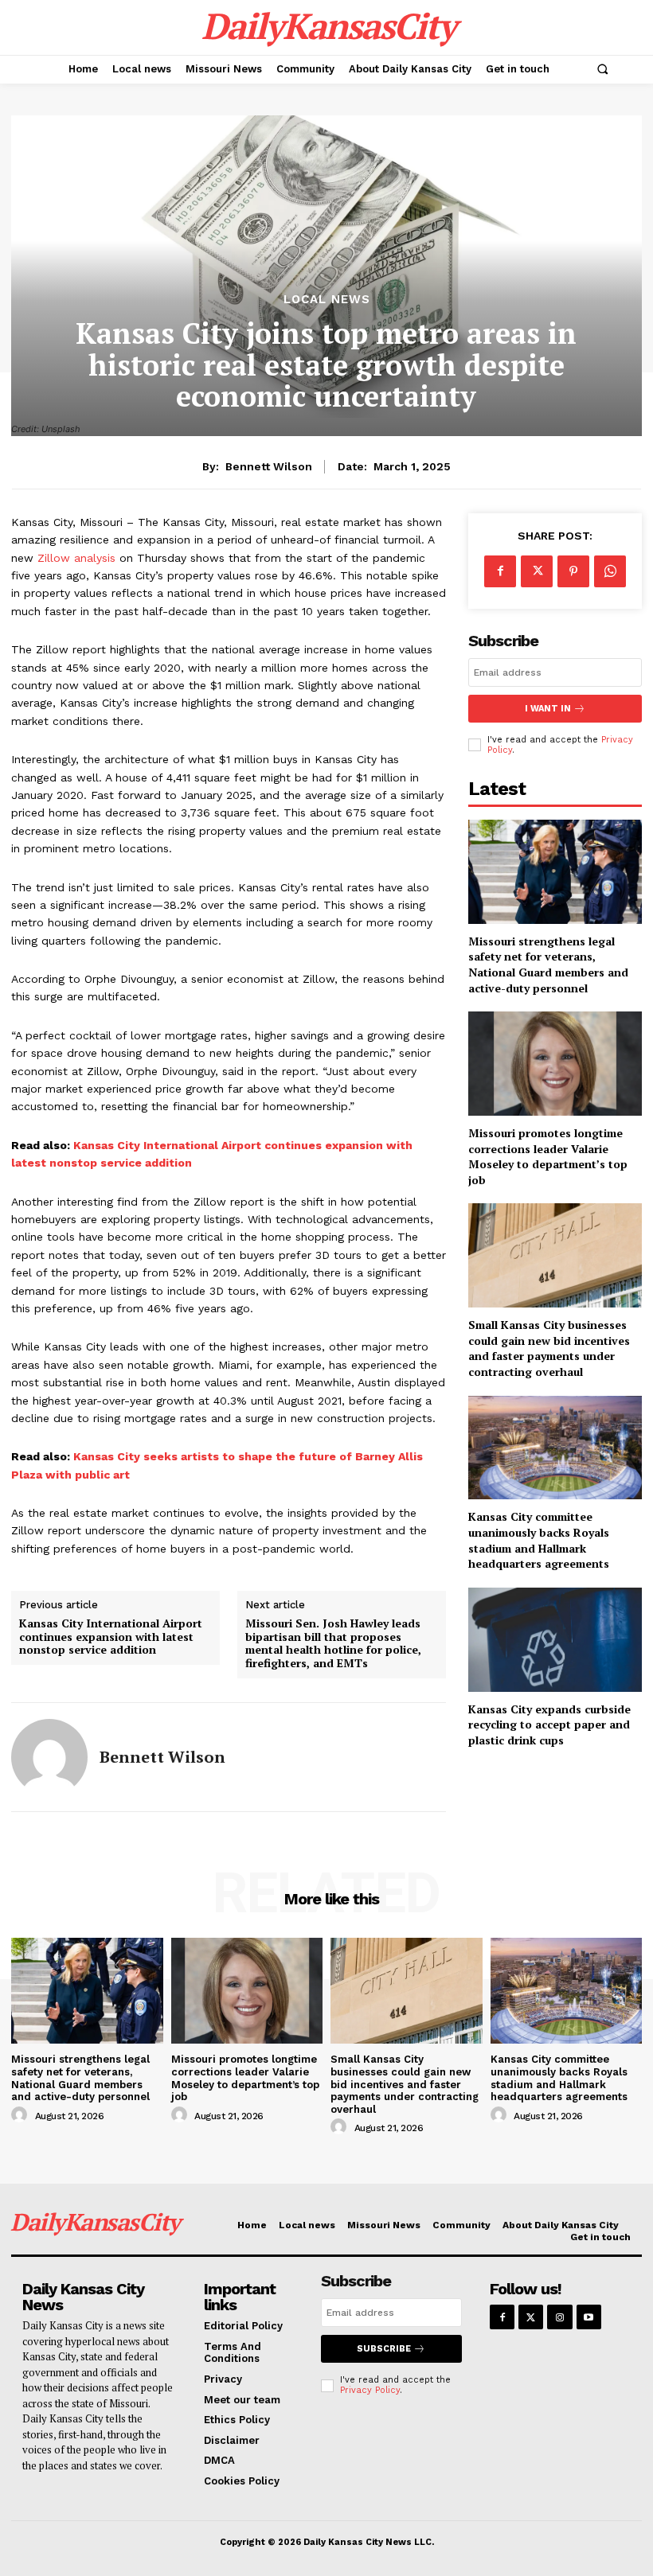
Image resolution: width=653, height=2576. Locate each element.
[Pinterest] (573, 571)
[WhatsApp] (610, 571)
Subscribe (384, 2349)
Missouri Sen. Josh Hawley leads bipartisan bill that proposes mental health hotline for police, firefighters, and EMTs (333, 1644)
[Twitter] (537, 571)
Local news (327, 300)
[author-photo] (22, 2115)
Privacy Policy (370, 2390)
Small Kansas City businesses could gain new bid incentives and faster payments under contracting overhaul (549, 1348)
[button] (602, 69)
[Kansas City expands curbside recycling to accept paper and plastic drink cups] (555, 1640)
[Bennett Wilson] (49, 1757)
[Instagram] (559, 2317)
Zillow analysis (76, 558)
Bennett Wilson (269, 466)
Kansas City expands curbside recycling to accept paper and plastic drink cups (549, 1724)
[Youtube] (589, 2317)
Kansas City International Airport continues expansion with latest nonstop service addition (111, 1637)
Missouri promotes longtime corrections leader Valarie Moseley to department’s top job (548, 1156)
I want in (548, 709)
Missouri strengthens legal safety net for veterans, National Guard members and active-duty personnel (548, 965)
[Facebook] (500, 571)
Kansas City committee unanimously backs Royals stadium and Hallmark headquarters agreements (539, 1540)
